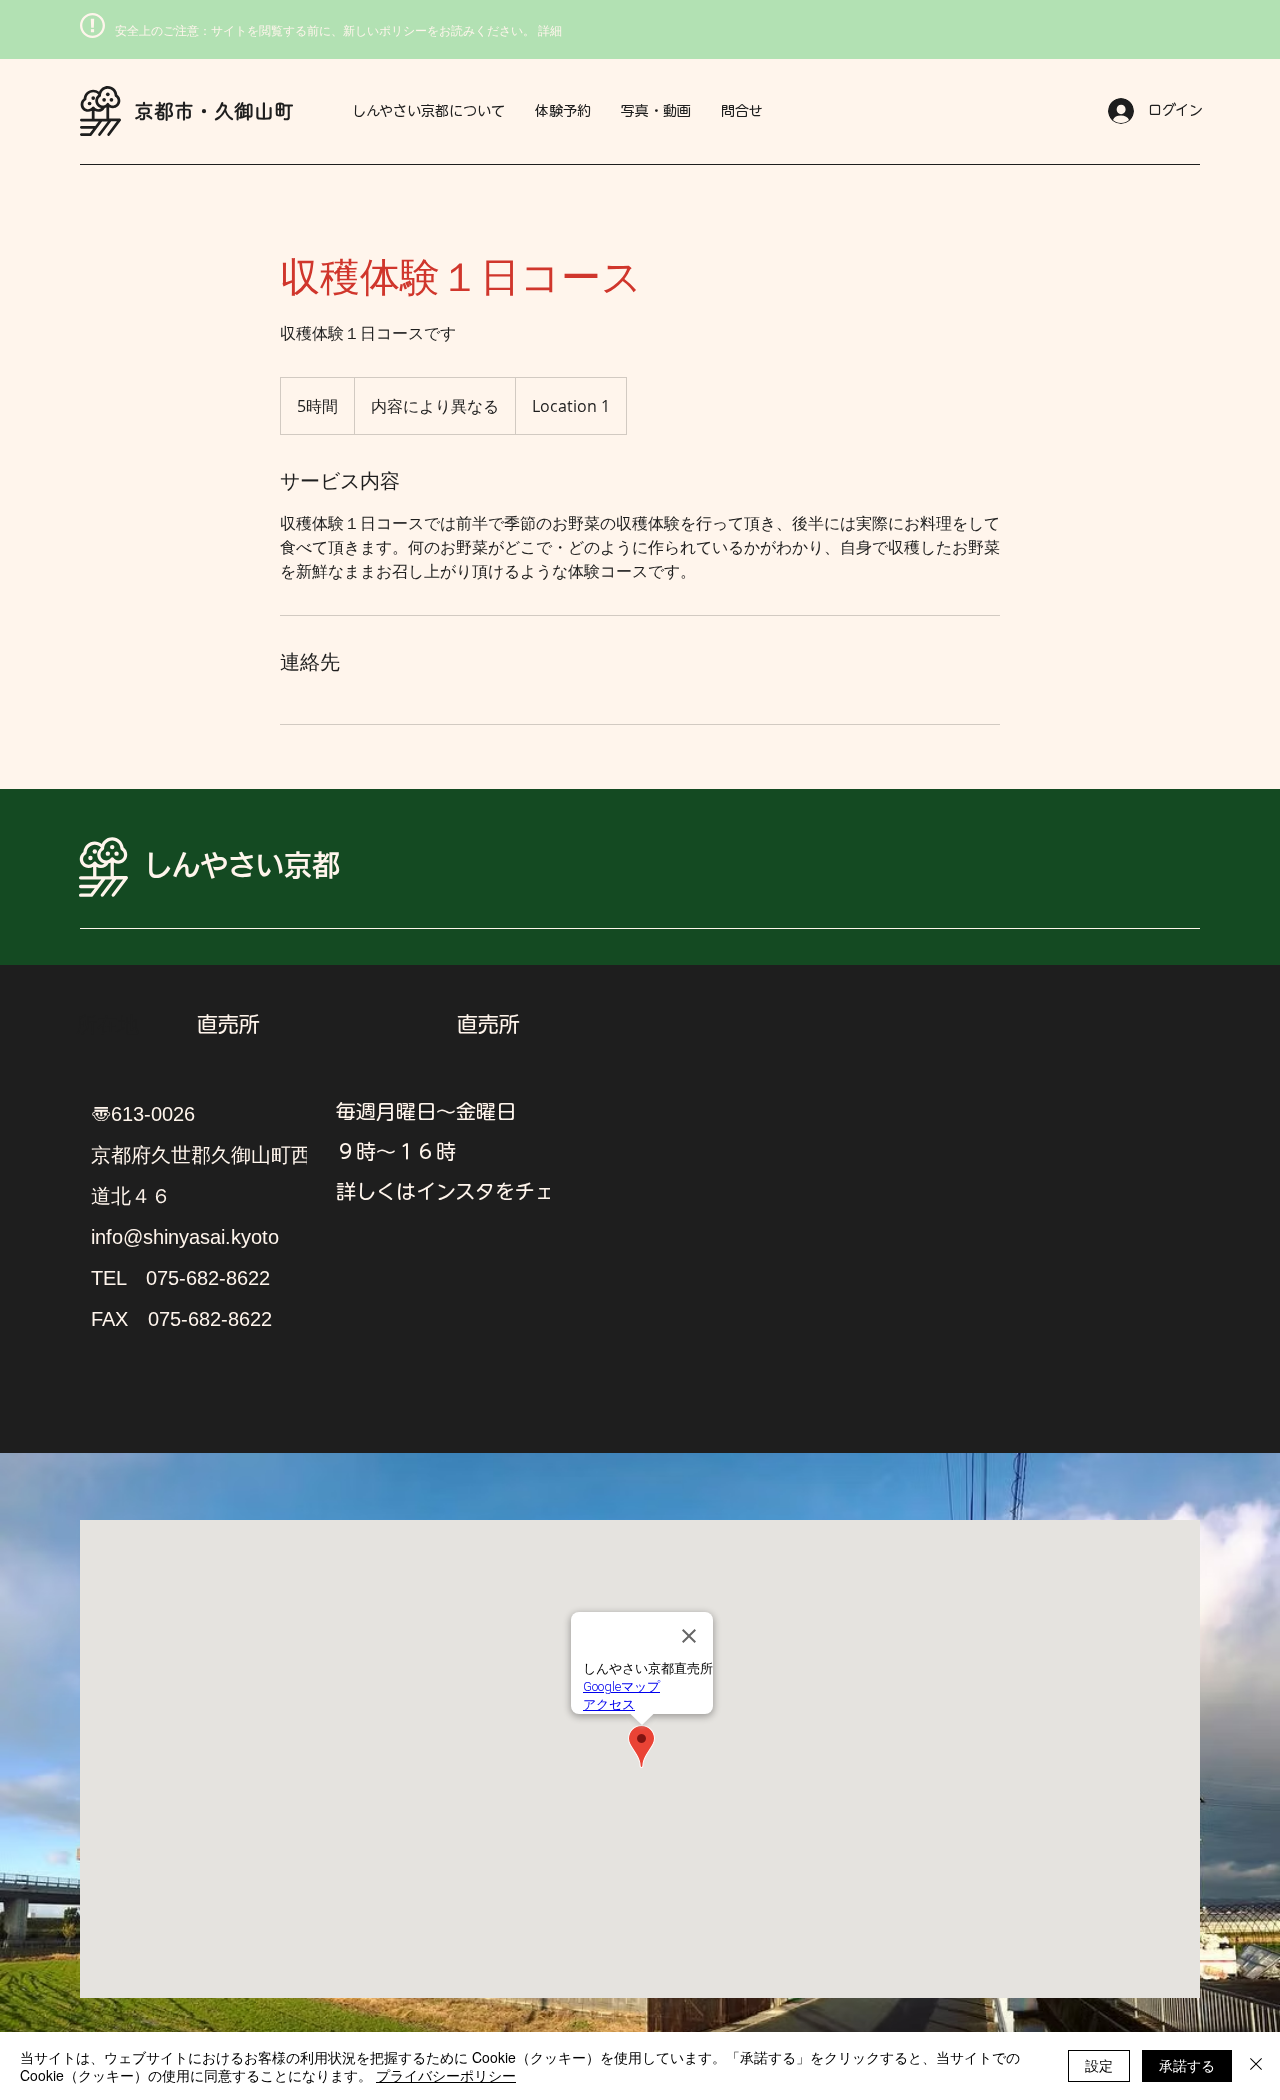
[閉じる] (1256, 2066)
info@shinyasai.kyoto (185, 1237)
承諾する (1187, 2065)
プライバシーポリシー (446, 2075)
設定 (1099, 2065)
